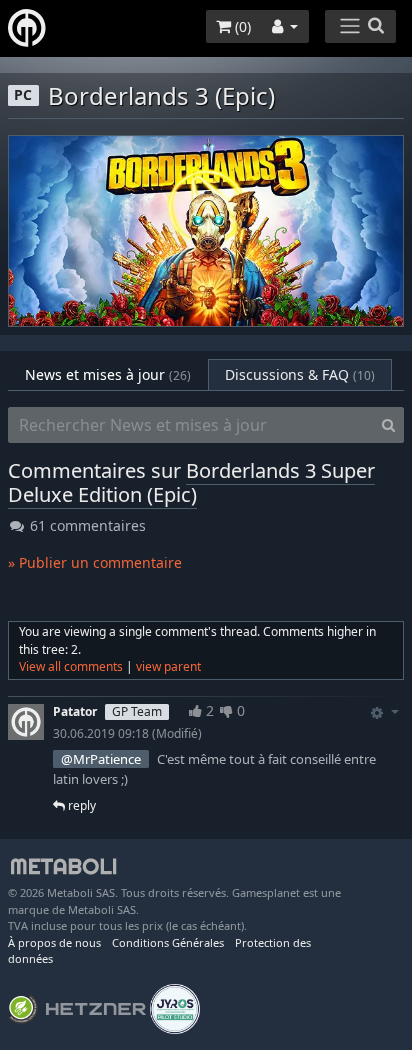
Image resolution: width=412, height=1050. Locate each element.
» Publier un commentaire (95, 562)
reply (80, 805)
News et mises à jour (108, 374)
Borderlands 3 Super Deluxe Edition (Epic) (191, 482)
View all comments (71, 666)
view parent (168, 666)
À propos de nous (54, 942)
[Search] (388, 425)
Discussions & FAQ (300, 374)
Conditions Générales (168, 942)
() (241, 26)
